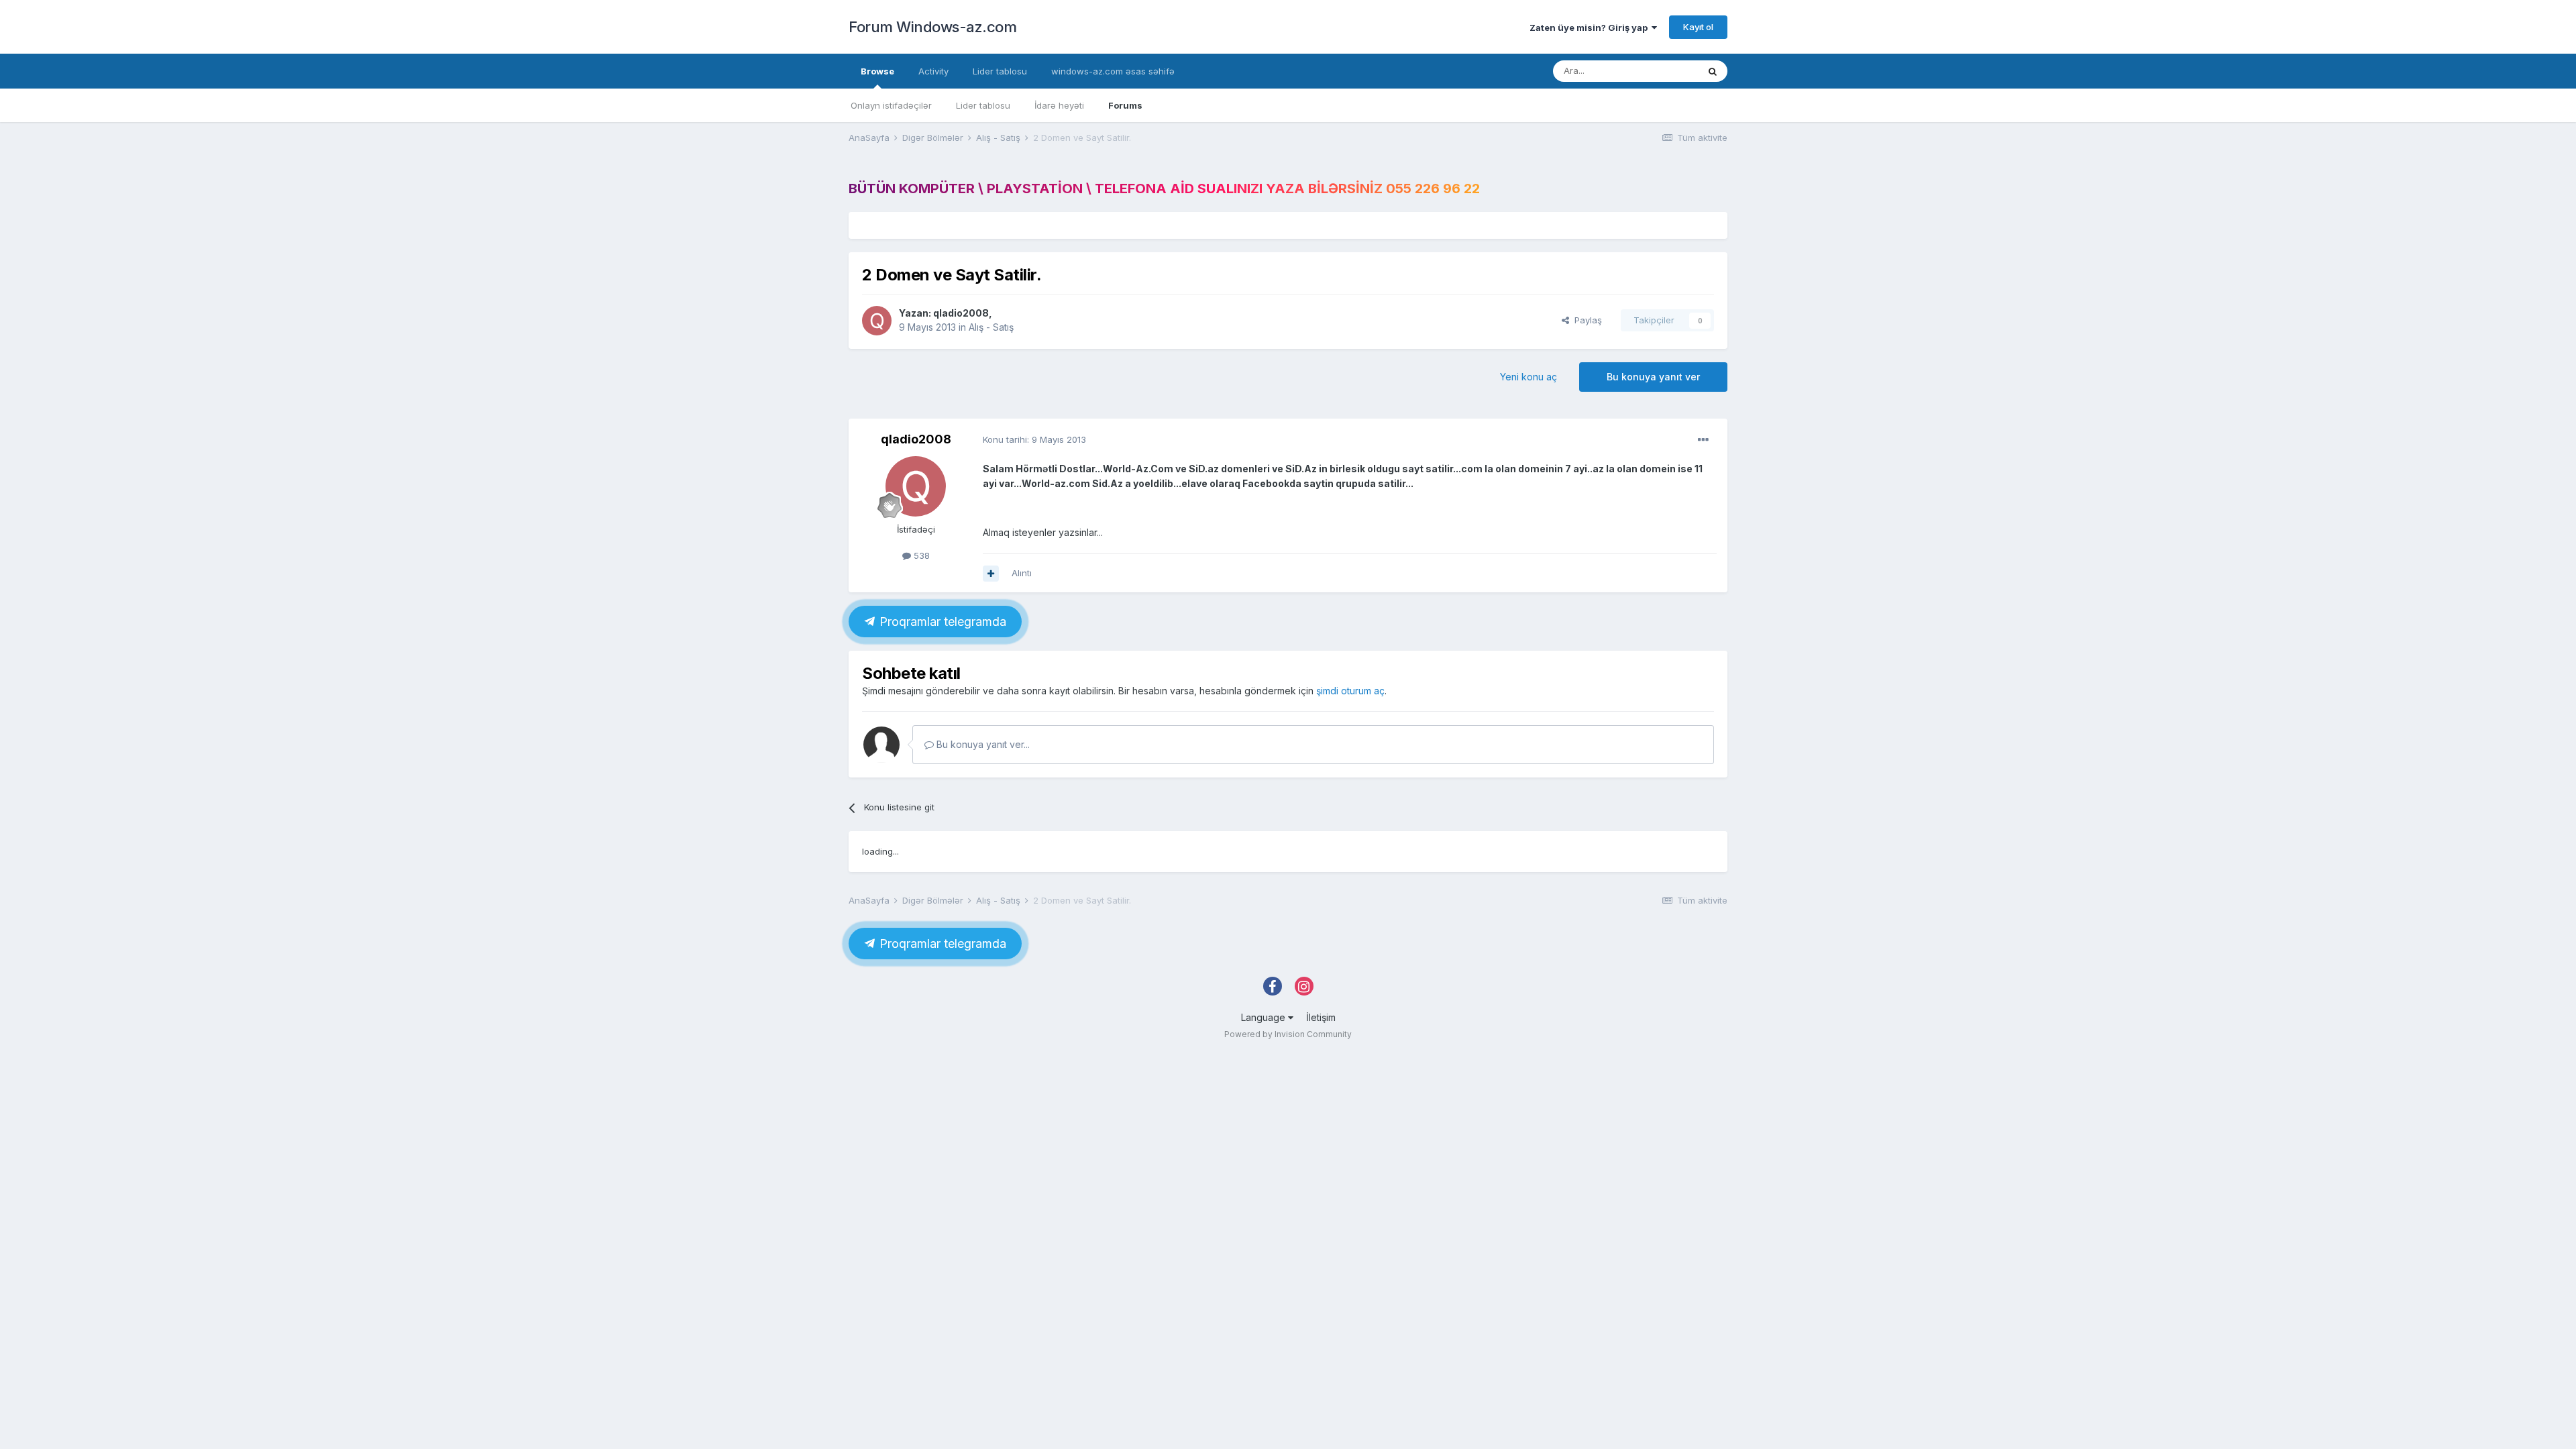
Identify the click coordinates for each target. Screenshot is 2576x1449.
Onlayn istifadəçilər (891, 105)
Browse (877, 71)
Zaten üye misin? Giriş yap (1591, 28)
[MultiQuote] (991, 574)
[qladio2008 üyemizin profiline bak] (877, 321)
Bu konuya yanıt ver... (982, 744)
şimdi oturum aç (1350, 691)
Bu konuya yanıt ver (1653, 377)
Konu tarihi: (1034, 439)
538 (920, 555)
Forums (1125, 105)
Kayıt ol (1698, 27)
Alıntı (1022, 573)
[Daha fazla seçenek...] (1703, 440)
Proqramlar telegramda (941, 622)
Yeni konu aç (1528, 377)
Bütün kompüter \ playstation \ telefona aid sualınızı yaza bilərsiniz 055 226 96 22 (1164, 189)
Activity (933, 71)
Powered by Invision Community (1288, 1034)
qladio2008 (961, 313)
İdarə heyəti (1059, 105)
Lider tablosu (983, 105)
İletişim (1321, 1017)
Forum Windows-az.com (932, 27)
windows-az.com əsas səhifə (1113, 71)
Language (1265, 1017)
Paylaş (1586, 320)
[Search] (1713, 71)
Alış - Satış (991, 327)
